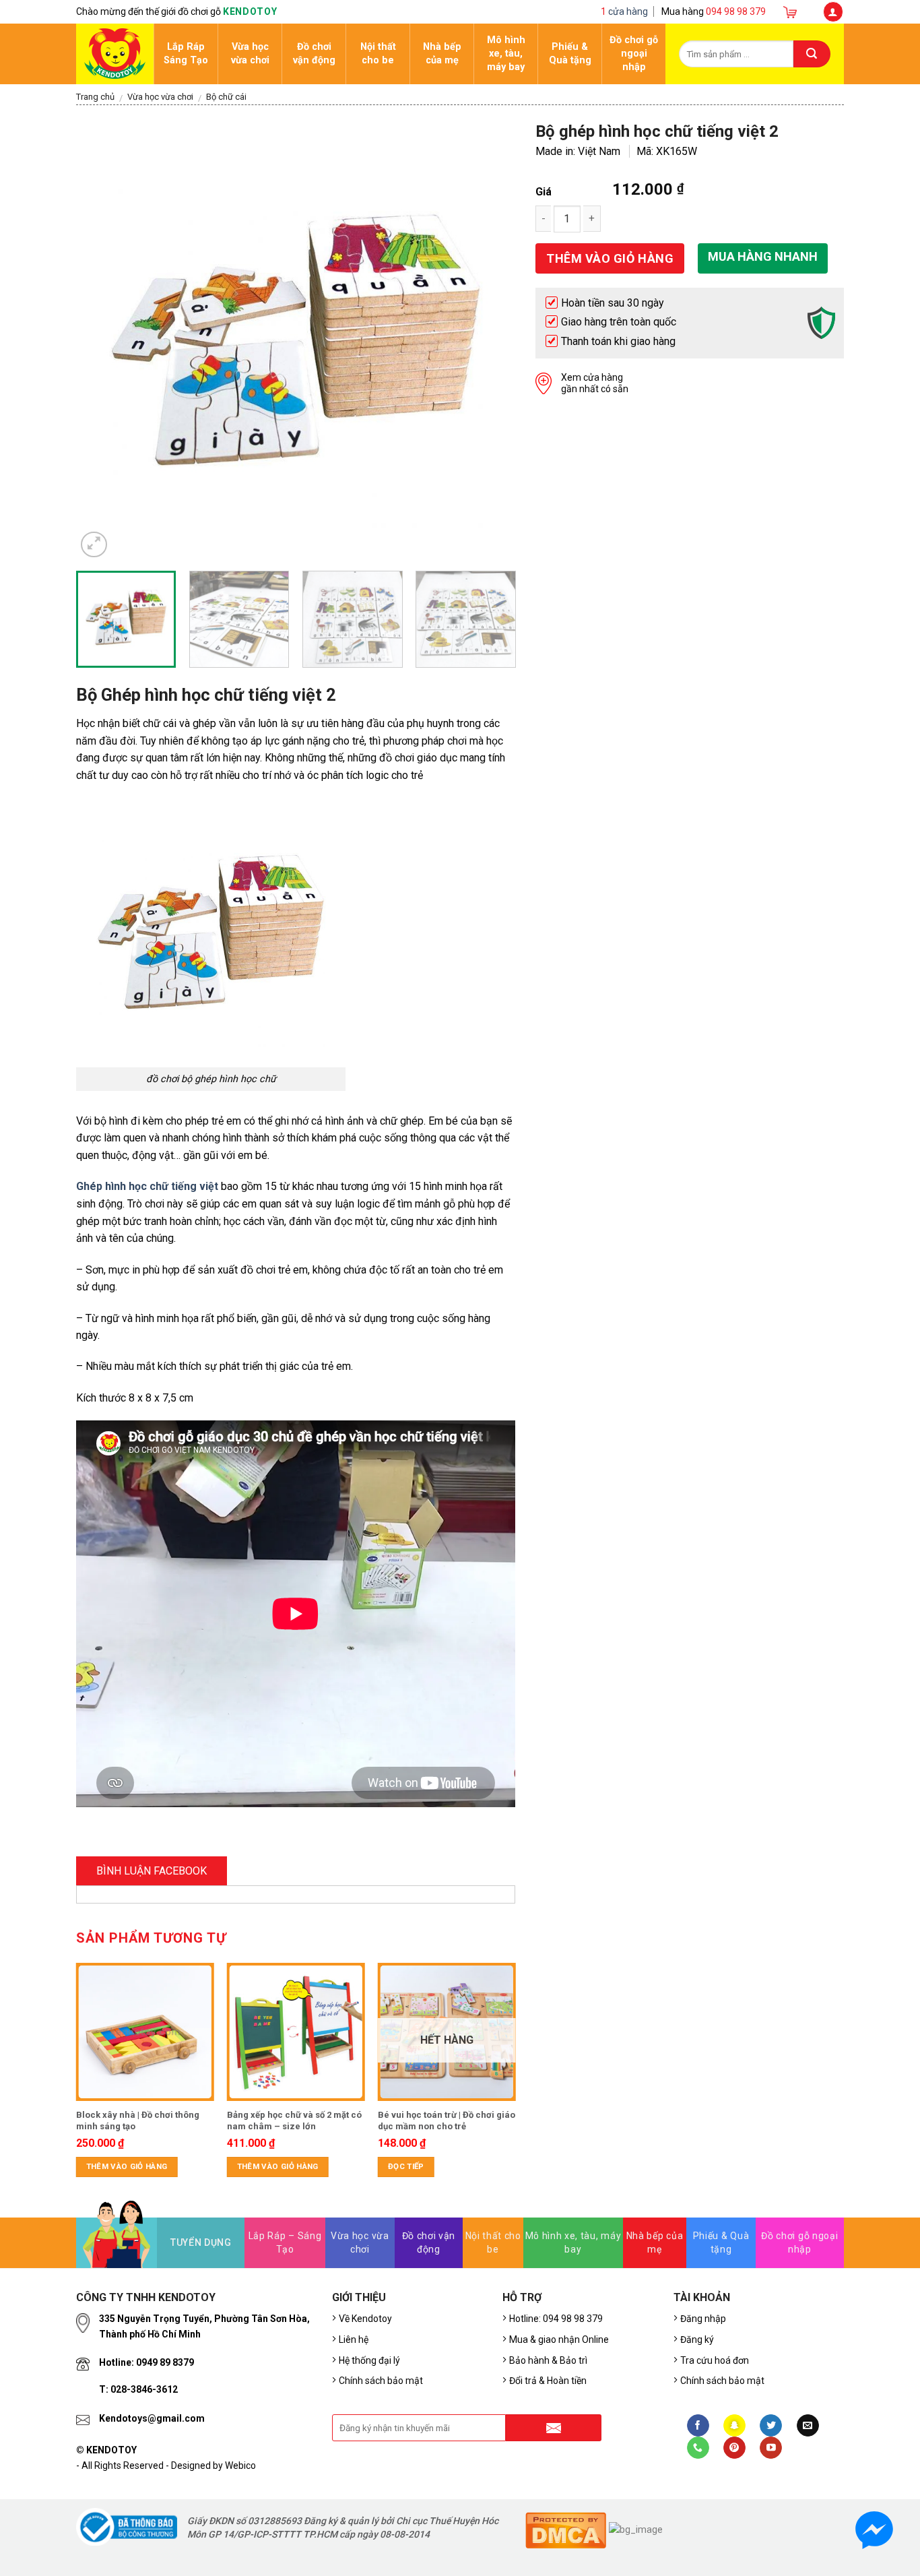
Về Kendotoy (367, 2319)
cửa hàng (624, 11)
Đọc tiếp (406, 2166)
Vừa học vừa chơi (250, 54)
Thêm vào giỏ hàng (127, 2166)
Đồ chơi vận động (314, 54)
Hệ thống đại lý (369, 2360)
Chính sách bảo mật (381, 2381)
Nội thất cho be (378, 54)
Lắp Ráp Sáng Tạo (186, 54)
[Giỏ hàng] (794, 11)
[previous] (102, 341)
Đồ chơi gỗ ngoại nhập (634, 54)
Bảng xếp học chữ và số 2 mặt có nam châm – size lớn (294, 2121)
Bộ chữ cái (226, 97)
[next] (490, 341)
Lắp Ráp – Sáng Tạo (285, 2242)
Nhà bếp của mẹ (442, 54)
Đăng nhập (703, 2319)
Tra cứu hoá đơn (715, 2360)
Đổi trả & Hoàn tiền (548, 2381)
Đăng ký (697, 2339)
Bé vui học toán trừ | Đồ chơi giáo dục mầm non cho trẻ (447, 2121)
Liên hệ (354, 2339)
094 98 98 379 (736, 11)
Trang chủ (95, 97)
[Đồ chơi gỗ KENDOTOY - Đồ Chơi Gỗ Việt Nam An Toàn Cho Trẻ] (115, 51)
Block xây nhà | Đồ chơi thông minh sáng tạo (138, 2121)
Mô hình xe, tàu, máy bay (506, 54)
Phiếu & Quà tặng (570, 54)
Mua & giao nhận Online (559, 2339)
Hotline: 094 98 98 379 (556, 2319)
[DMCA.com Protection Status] (566, 2529)
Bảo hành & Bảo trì (548, 2360)
